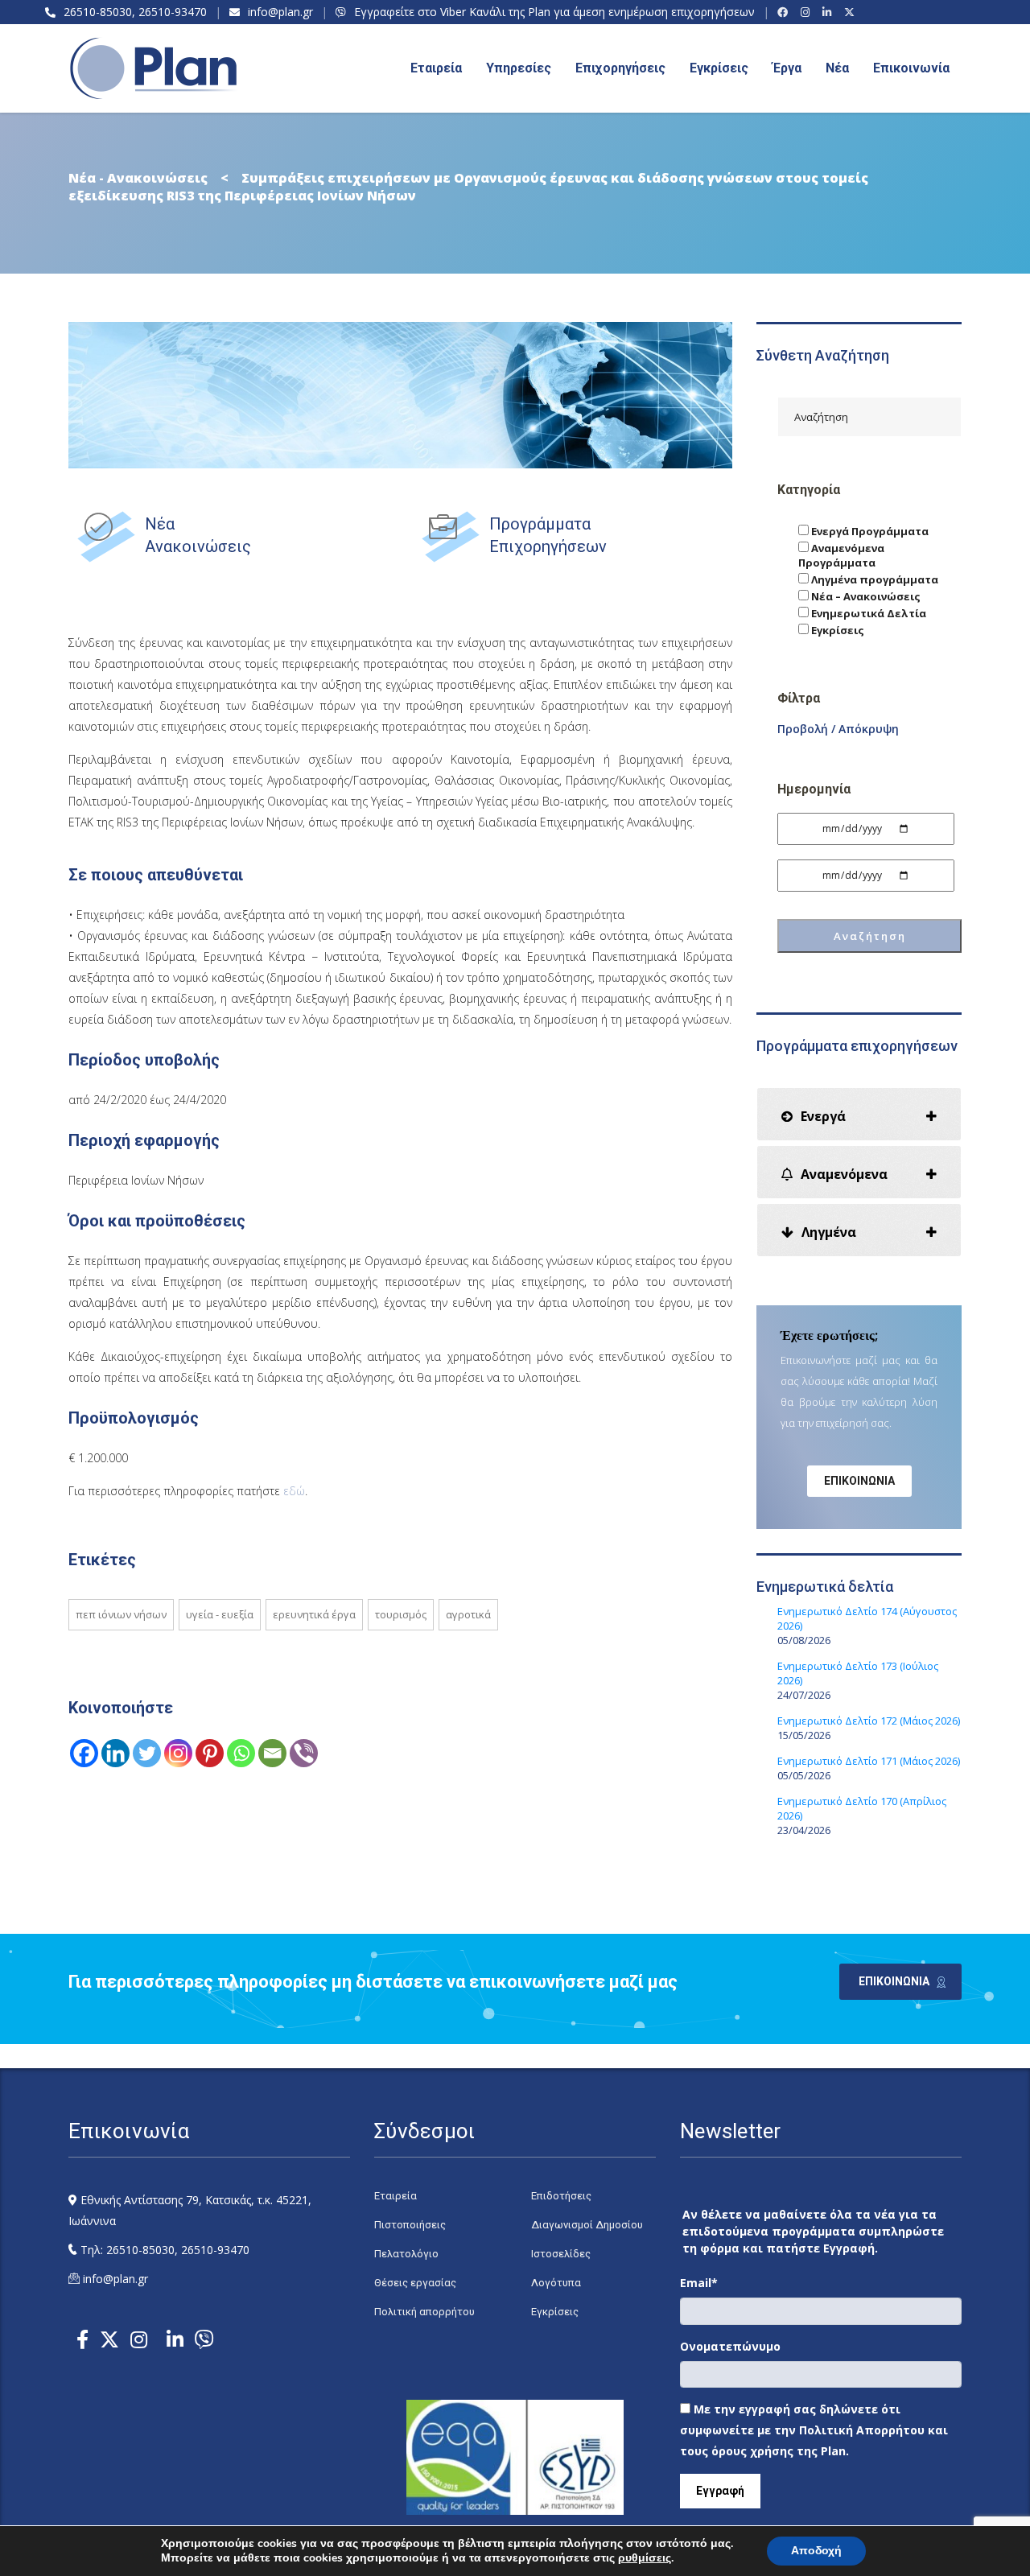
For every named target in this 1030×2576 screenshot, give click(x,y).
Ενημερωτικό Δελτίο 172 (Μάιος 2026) (869, 1721)
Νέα (837, 68)
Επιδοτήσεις (561, 2196)
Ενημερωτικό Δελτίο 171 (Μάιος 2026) (869, 1761)
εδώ (294, 1491)
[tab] (859, 1114)
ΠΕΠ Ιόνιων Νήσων (121, 1614)
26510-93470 (173, 12)
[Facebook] (785, 12)
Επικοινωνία (911, 68)
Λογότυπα (556, 2283)
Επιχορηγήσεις (620, 68)
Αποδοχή (816, 2551)
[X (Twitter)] (852, 12)
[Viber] (304, 1753)
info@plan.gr (280, 12)
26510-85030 (98, 12)
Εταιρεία (396, 2196)
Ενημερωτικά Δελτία (867, 613)
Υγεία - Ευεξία (220, 1614)
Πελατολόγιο (406, 2254)
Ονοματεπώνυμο (730, 2346)
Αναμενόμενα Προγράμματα (841, 555)
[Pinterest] (210, 1753)
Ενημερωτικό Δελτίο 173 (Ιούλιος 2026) (858, 1673)
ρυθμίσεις (645, 2558)
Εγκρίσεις (719, 68)
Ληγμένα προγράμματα (873, 579)
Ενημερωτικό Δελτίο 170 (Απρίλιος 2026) (862, 1808)
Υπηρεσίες (519, 68)
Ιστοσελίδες (561, 2254)
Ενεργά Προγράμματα (869, 531)
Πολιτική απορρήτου (424, 2312)
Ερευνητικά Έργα (314, 1614)
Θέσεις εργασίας (415, 2283)
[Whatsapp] (241, 1753)
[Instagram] (808, 12)
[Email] (272, 1753)
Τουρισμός (401, 1614)
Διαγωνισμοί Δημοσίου (587, 2225)
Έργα (787, 68)
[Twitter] (147, 1753)
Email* (699, 2283)
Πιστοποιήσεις (410, 2225)
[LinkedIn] (829, 12)
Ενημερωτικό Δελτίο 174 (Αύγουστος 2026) (867, 1618)
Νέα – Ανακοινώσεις (865, 596)
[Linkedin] (115, 1753)
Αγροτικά (468, 1614)
